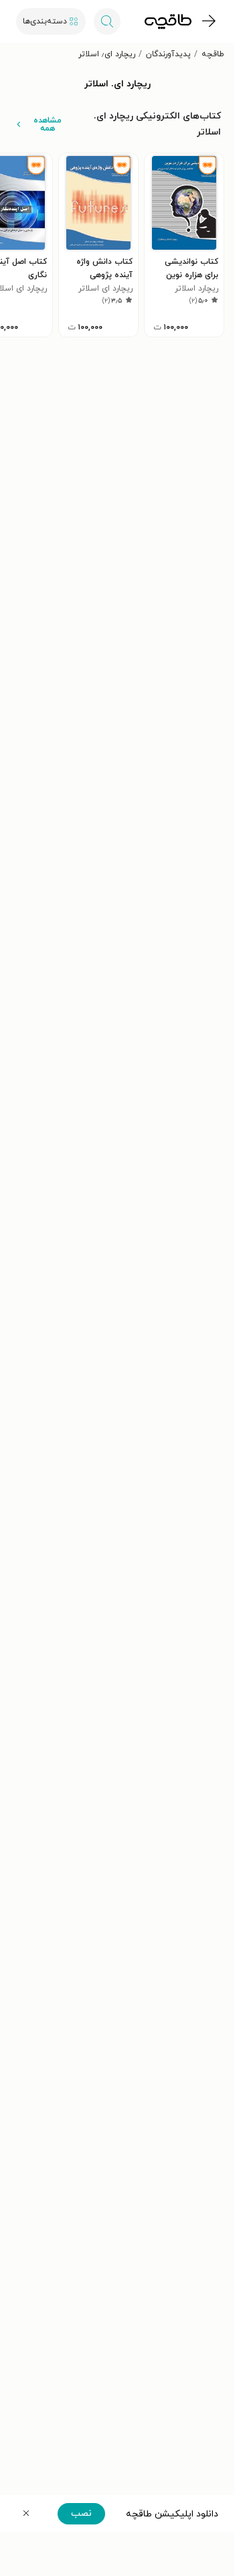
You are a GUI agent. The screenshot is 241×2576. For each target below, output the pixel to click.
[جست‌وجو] (107, 21)
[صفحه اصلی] (168, 21)
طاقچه (213, 54)
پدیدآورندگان (168, 54)
